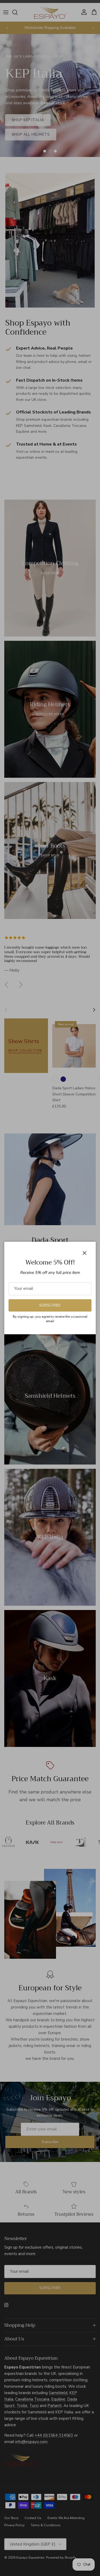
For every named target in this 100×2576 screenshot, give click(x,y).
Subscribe (50, 1305)
